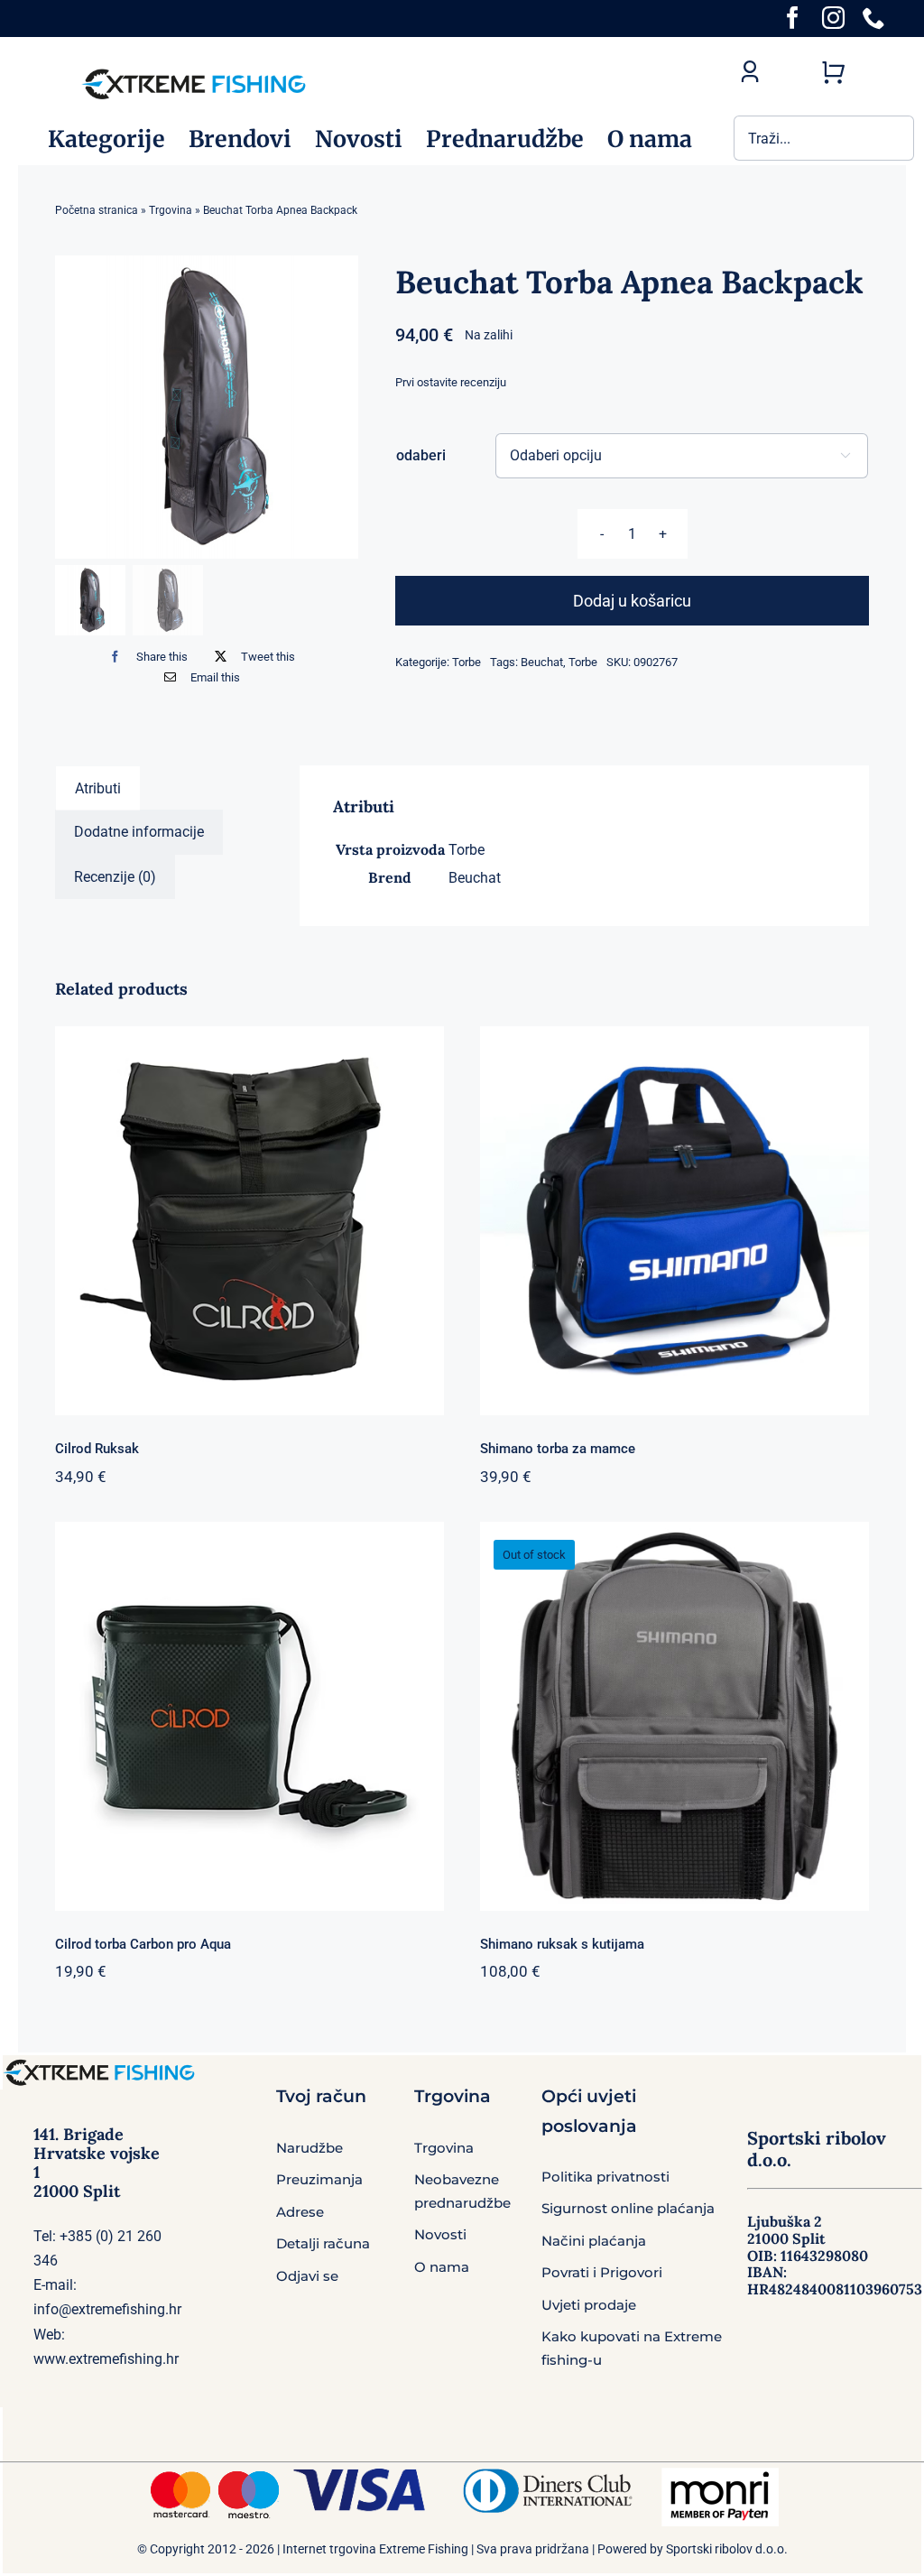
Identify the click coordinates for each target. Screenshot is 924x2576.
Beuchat (542, 662)
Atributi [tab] (98, 788)
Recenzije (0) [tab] (115, 877)
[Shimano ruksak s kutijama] (675, 1716)
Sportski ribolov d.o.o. (727, 2549)
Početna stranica (97, 210)
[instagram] (833, 18)
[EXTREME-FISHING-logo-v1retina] (193, 71)
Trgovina (171, 210)
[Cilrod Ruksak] (249, 1221)
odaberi (421, 455)
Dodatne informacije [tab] (139, 832)
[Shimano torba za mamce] (675, 1221)
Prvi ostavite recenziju (451, 382)
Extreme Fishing (424, 2549)
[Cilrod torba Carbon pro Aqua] (249, 1716)
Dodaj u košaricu (632, 601)
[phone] (874, 18)
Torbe (467, 662)
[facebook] (793, 18)
